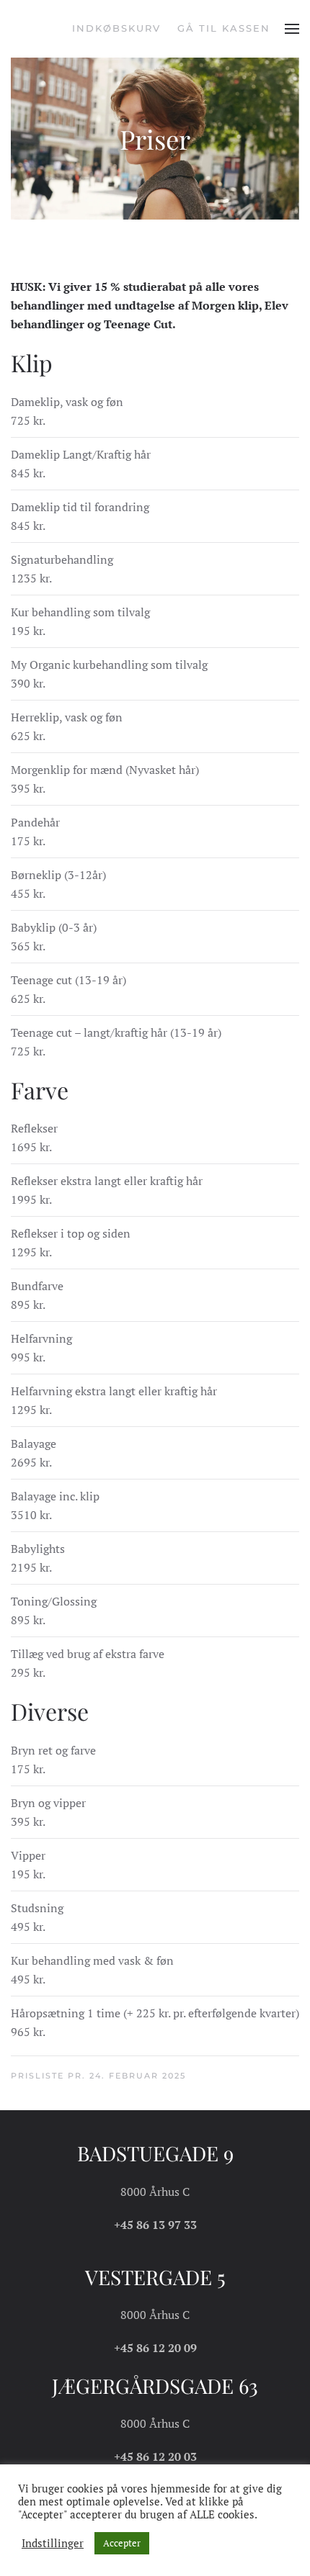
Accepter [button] (122, 2543)
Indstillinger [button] (53, 2544)
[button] (292, 29)
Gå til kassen (224, 28)
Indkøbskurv (116, 28)
